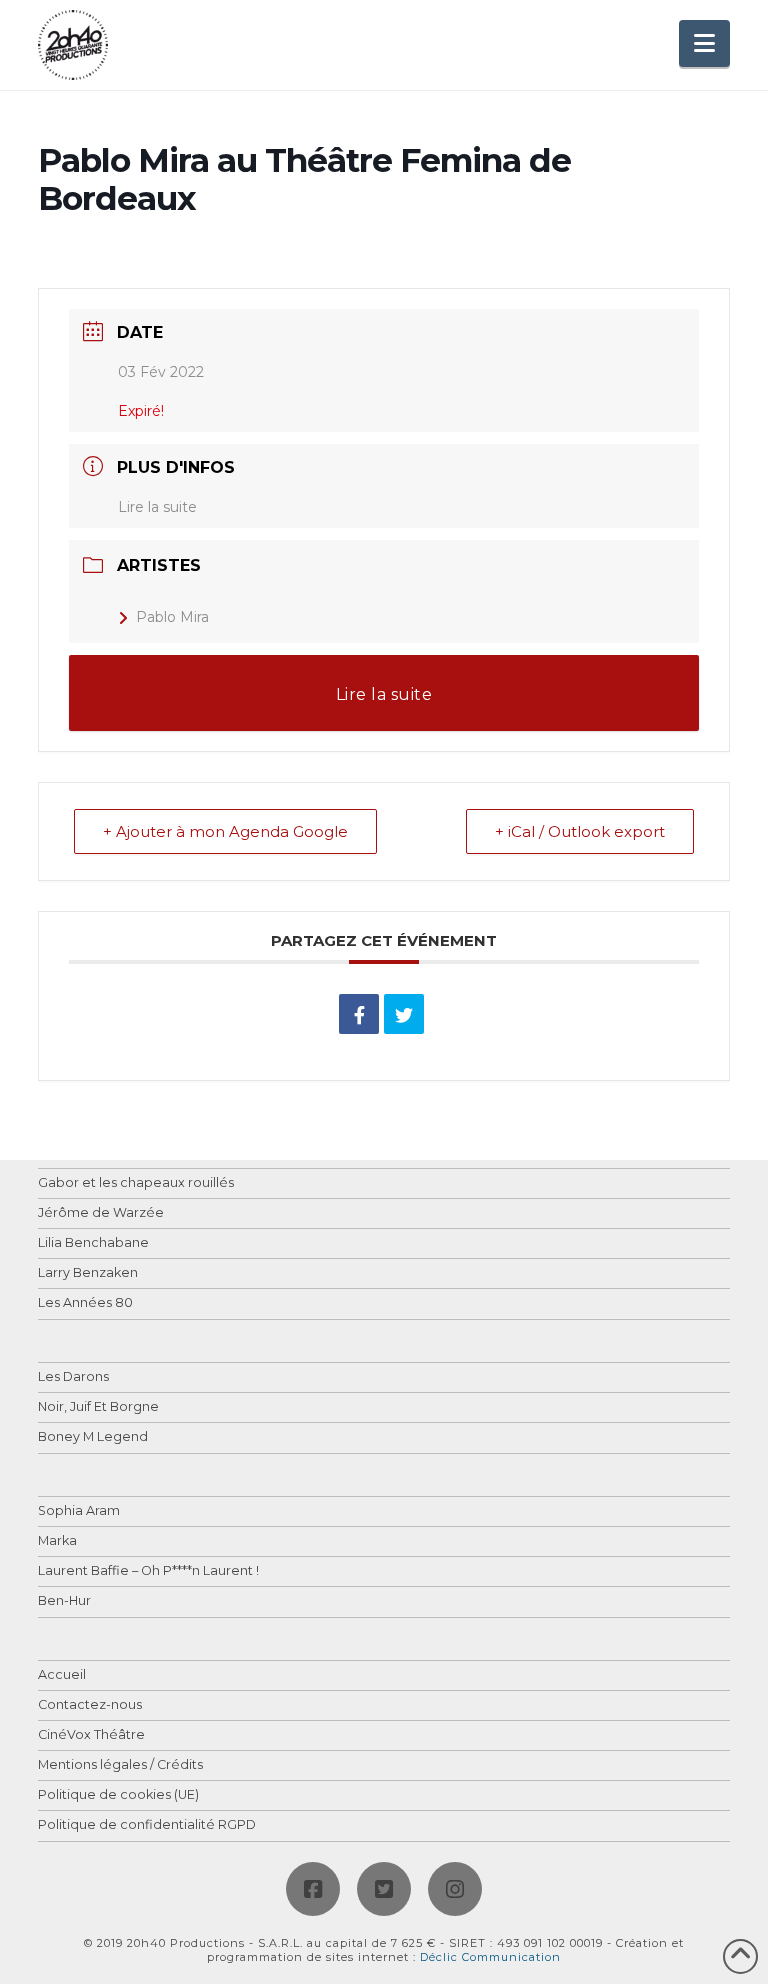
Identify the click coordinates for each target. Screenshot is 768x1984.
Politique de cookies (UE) (118, 1795)
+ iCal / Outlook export (580, 831)
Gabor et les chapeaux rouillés (136, 1183)
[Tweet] (404, 1014)
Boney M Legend (93, 1437)
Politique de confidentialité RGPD (147, 1825)
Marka (57, 1541)
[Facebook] (313, 1889)
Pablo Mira (172, 617)
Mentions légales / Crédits (120, 1765)
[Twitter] (384, 1889)
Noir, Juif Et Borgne (98, 1407)
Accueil (62, 1675)
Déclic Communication (490, 1957)
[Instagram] (455, 1889)
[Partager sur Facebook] (359, 1014)
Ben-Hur (64, 1601)
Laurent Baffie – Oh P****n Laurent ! (148, 1571)
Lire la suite (157, 507)
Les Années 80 (85, 1303)
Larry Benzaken (88, 1273)
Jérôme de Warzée (101, 1213)
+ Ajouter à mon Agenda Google (225, 831)
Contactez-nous (90, 1705)
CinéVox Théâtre (91, 1735)
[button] (704, 43)
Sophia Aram (79, 1511)
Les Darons (73, 1377)
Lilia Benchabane (93, 1243)
